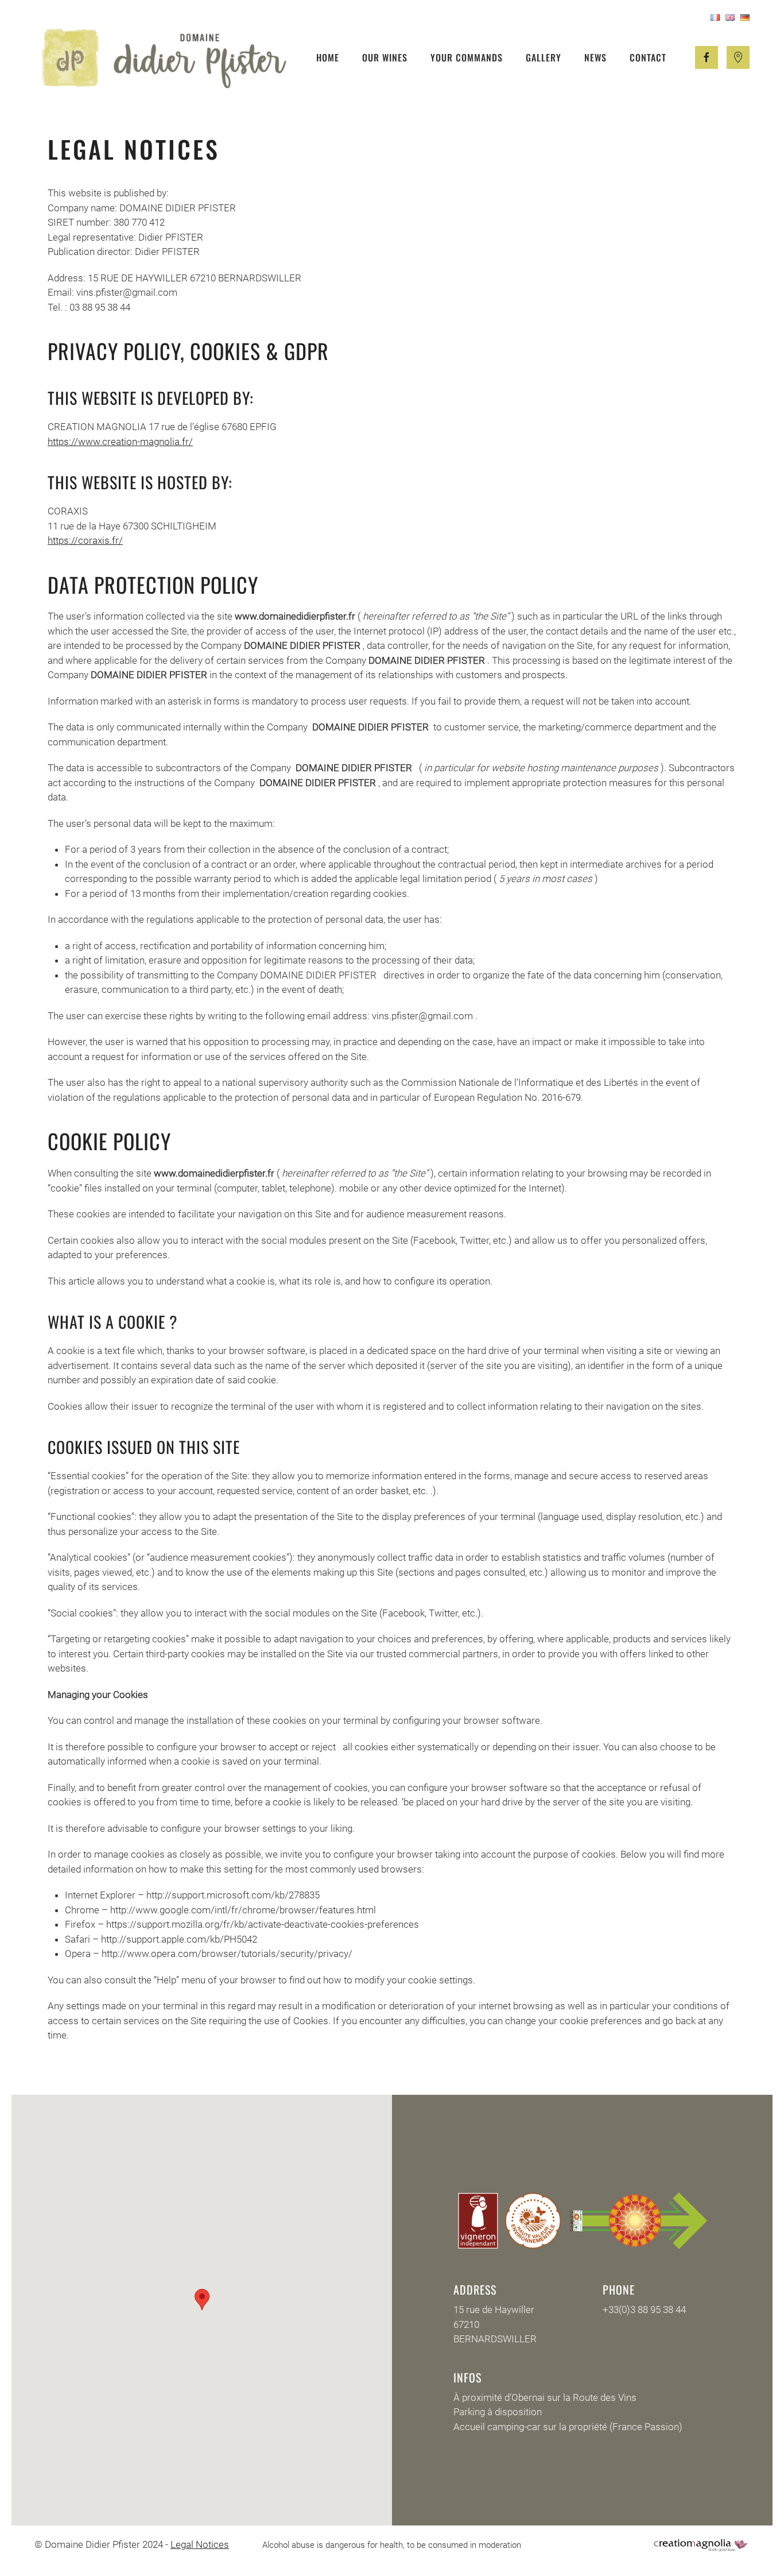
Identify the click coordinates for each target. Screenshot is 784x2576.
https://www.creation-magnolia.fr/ (120, 442)
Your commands (467, 57)
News (595, 57)
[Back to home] (164, 57)
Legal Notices (200, 2544)
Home (328, 57)
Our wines (385, 57)
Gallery (544, 57)
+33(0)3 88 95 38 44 (644, 2310)
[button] (202, 2300)
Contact (648, 57)
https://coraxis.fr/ (85, 540)
